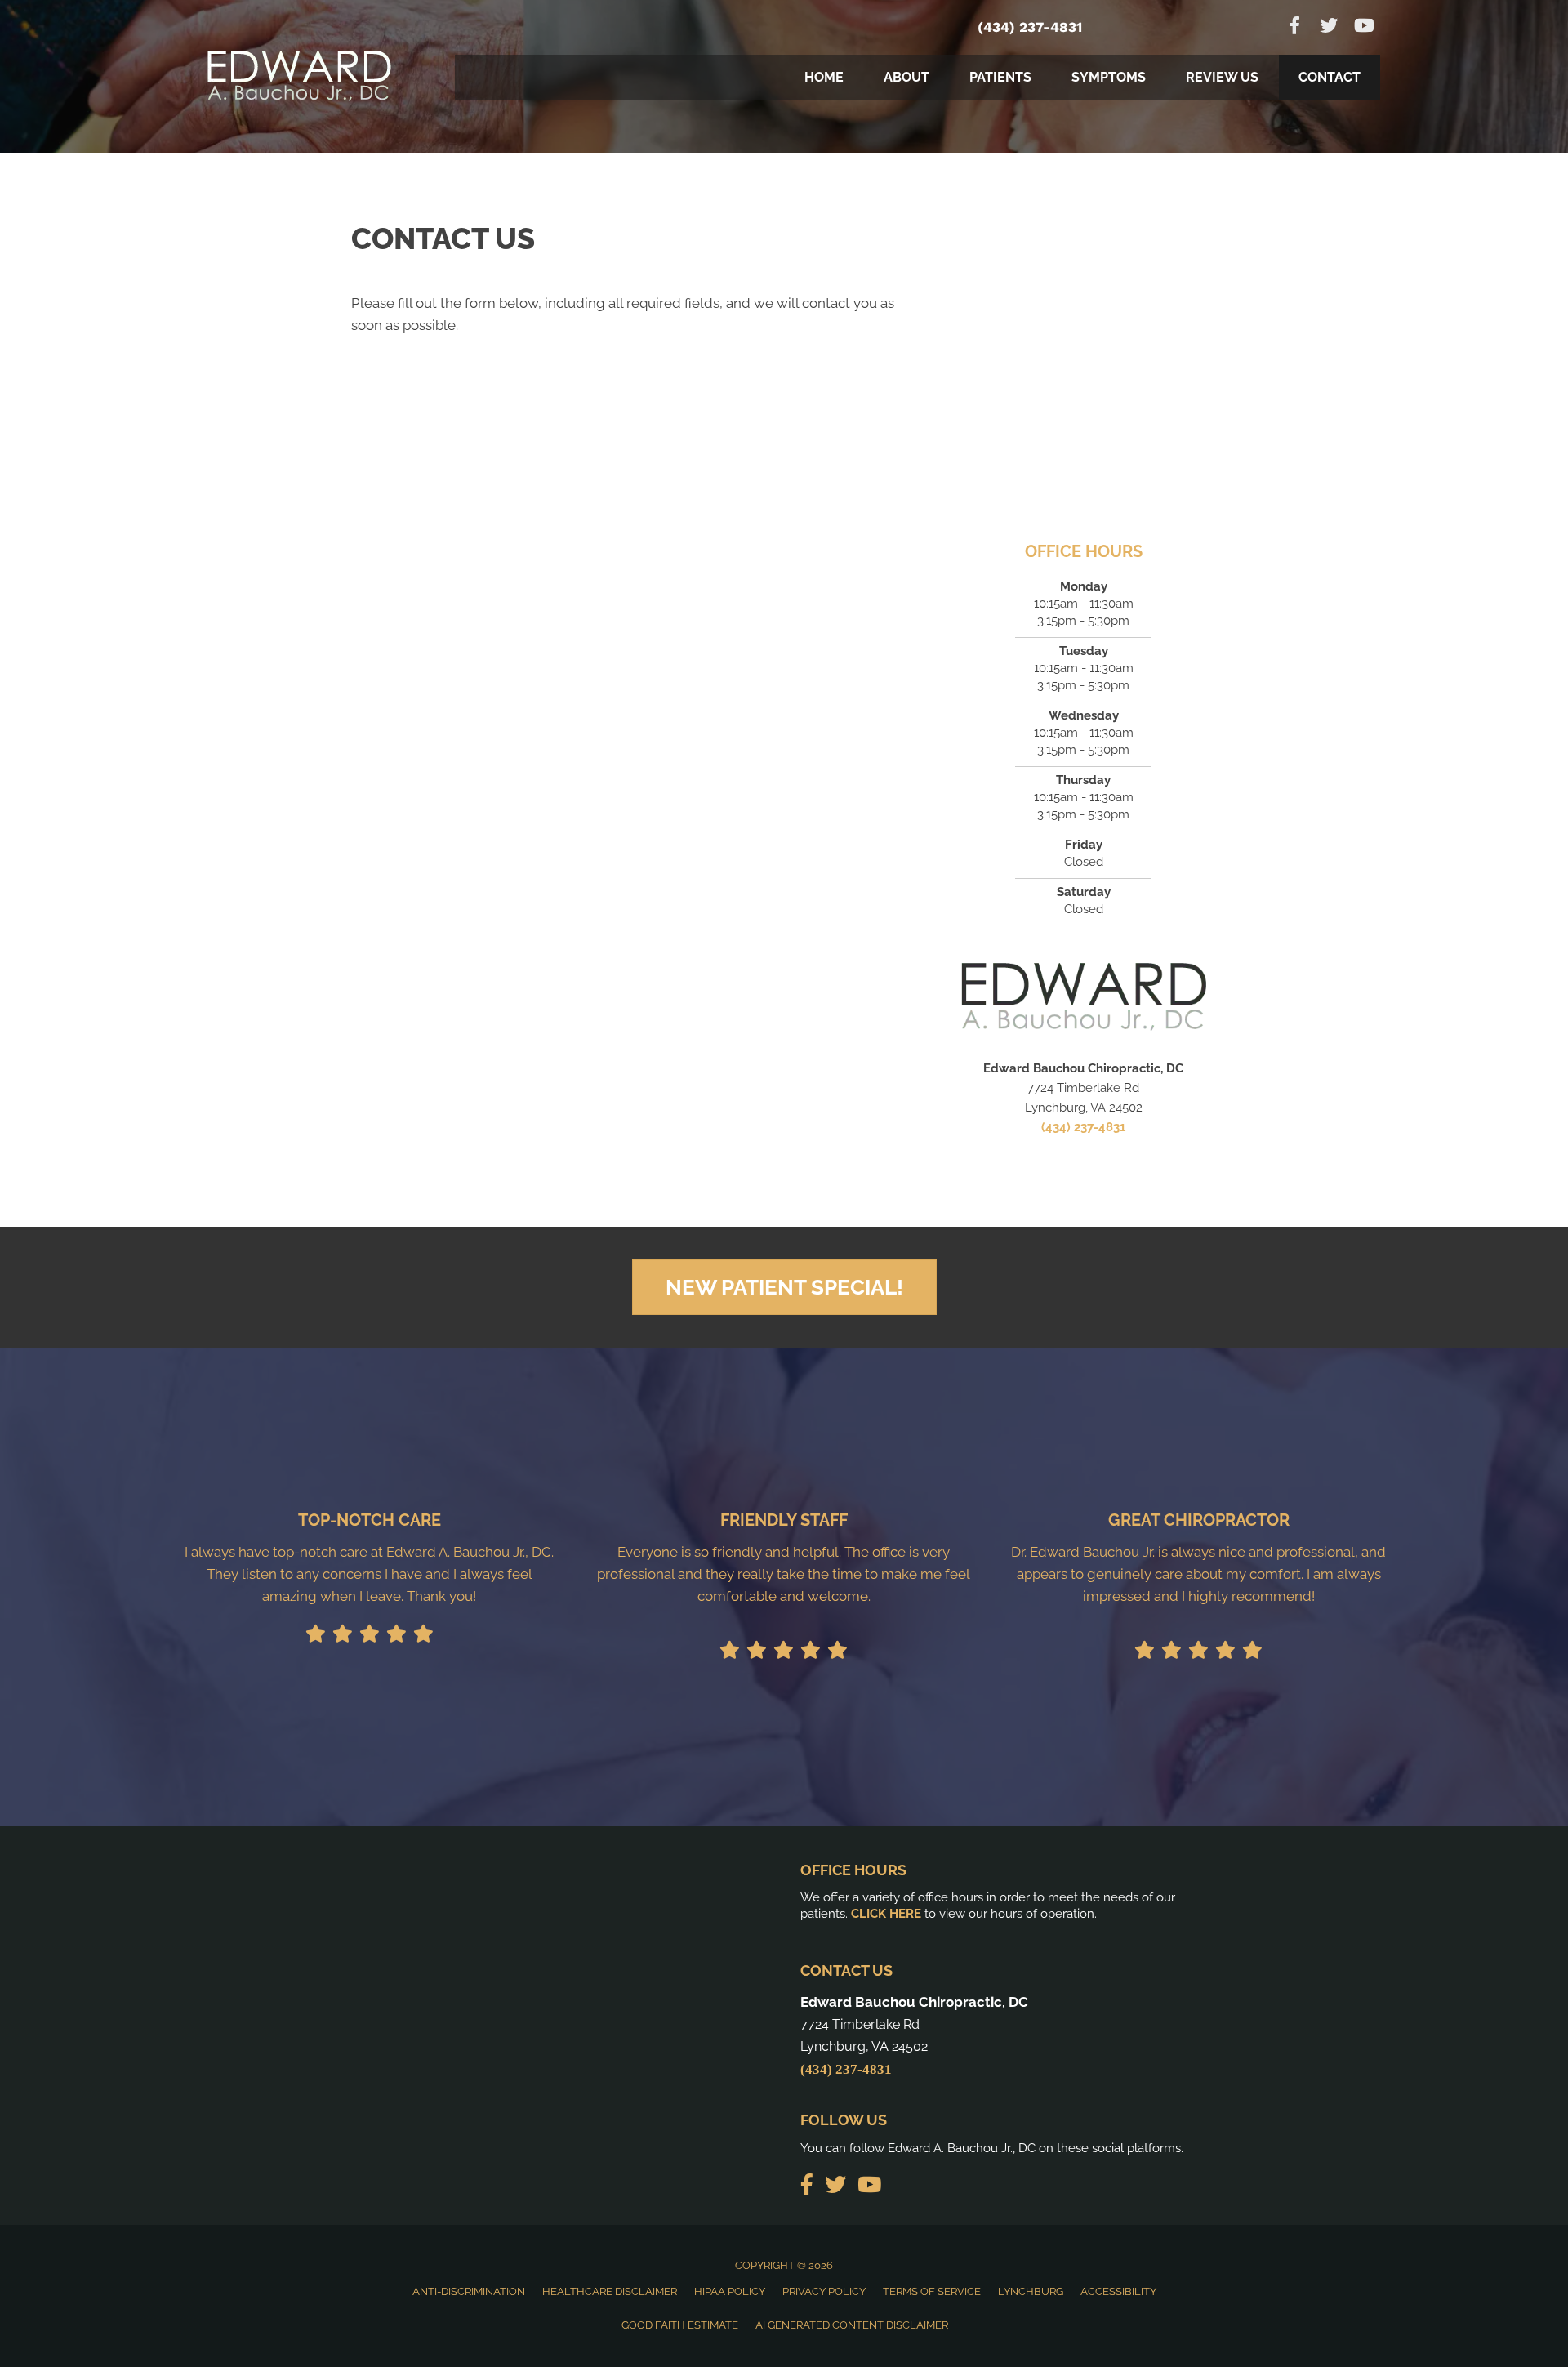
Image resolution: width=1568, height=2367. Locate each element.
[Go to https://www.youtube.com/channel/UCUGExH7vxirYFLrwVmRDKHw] (1363, 27)
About (906, 77)
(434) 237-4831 (1030, 27)
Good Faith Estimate (680, 2325)
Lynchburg (1031, 2291)
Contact (1330, 77)
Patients (1000, 77)
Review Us (1222, 77)
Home (824, 77)
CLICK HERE (886, 1914)
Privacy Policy (824, 2291)
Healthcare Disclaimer (610, 2291)
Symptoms (1109, 77)
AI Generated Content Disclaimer (852, 2325)
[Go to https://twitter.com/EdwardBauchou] (1329, 27)
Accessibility (1118, 2291)
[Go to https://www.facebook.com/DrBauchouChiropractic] (1294, 27)
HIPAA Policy (730, 2291)
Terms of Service (932, 2291)
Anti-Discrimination (469, 2291)
